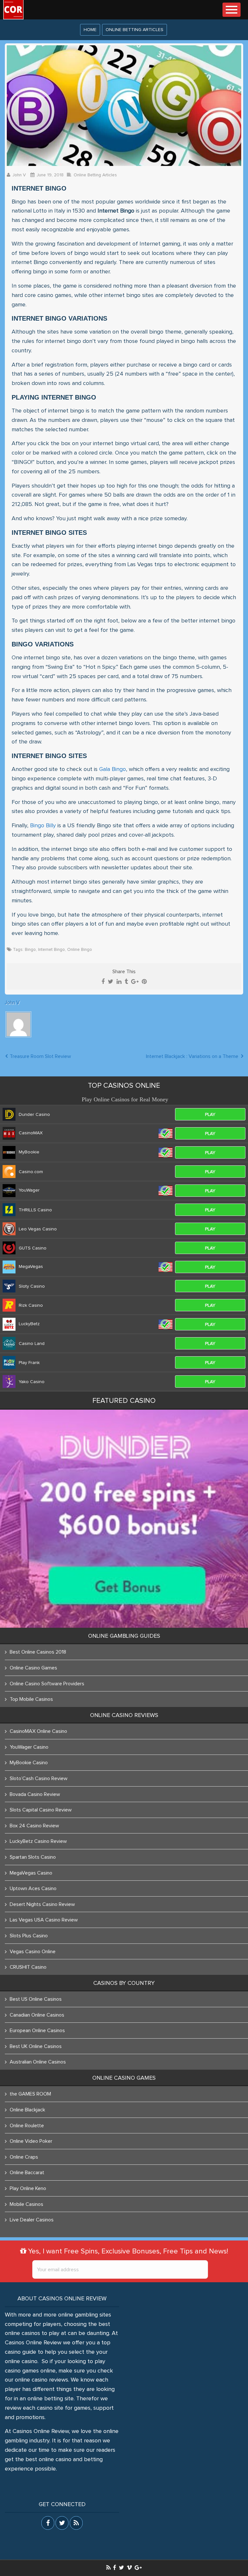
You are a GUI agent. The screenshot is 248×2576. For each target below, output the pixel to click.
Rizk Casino (31, 1305)
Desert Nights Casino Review (42, 1904)
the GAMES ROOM (30, 2094)
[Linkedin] (119, 982)
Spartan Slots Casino (33, 1857)
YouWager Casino (29, 1747)
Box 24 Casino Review (34, 1826)
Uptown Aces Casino (33, 1888)
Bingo (30, 950)
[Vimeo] (129, 2567)
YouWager (29, 1190)
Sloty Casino (32, 1286)
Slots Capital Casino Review (41, 1810)
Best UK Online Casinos (36, 2046)
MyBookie (29, 1152)
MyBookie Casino (29, 1763)
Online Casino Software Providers (47, 1684)
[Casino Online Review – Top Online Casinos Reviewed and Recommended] (13, 10)
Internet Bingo (52, 950)
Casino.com (31, 1172)
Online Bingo (80, 950)
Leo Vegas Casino (38, 1229)
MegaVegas (31, 1267)
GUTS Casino (33, 1248)
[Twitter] (111, 982)
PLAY (210, 1115)
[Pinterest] (144, 982)
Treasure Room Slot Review (40, 1056)
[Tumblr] (126, 982)
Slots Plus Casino (29, 1936)
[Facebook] (103, 982)
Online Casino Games (33, 1668)
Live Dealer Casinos (32, 2220)
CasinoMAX (31, 1133)
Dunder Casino (34, 1115)
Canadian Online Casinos (37, 2015)
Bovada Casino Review (35, 1794)
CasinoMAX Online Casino (38, 1731)
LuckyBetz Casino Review (38, 1841)
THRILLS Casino (35, 1210)
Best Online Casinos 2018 (38, 1652)
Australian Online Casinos (38, 2062)
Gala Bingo (113, 769)
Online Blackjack (27, 2110)
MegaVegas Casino (31, 1873)
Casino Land (32, 1344)
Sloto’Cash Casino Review (39, 1778)
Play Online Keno (28, 2188)
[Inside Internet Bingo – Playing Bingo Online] (124, 106)
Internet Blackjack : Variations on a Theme (192, 1056)
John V (19, 175)
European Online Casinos (37, 2031)
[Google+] (135, 982)
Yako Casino (32, 1382)
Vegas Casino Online (33, 1952)
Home (90, 30)
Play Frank (29, 1363)
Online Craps (24, 2157)
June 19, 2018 (50, 175)
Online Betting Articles (134, 30)
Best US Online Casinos (36, 1999)
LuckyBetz (29, 1324)
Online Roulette (27, 2126)
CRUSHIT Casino (28, 1967)
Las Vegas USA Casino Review (44, 1920)
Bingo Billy (43, 826)
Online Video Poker (31, 2141)
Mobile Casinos (26, 2204)
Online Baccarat (27, 2173)
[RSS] (108, 2567)
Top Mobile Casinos (31, 1699)
